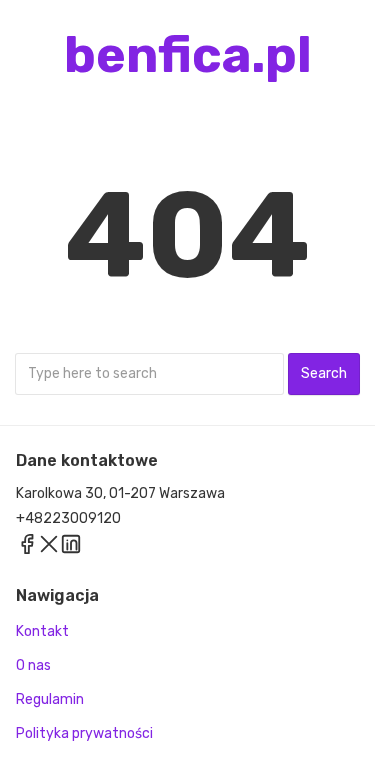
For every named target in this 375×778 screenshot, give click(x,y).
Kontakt (42, 631)
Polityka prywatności (84, 733)
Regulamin (50, 699)
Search (324, 373)
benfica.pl (188, 55)
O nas (33, 665)
